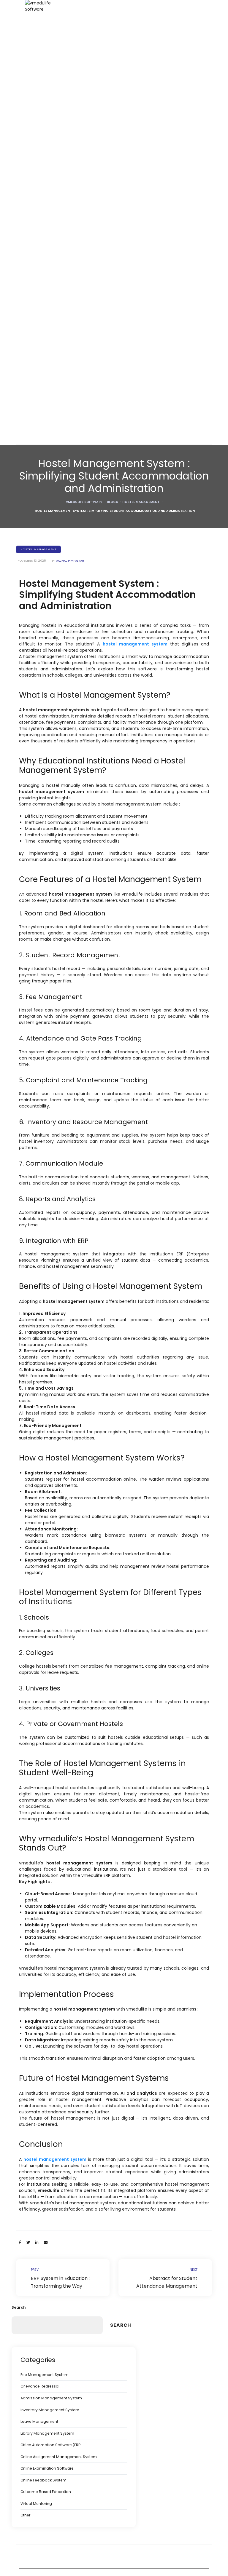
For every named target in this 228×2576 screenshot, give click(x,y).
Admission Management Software (72, 753)
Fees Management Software (66, 764)
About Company (55, 1080)
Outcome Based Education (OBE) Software (71, 450)
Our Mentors (51, 1137)
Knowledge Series (56, 1024)
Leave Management (39, 2421)
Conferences (51, 1114)
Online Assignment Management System (59, 2457)
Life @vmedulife (54, 1159)
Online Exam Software (60, 504)
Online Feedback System (43, 2480)
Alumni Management (59, 702)
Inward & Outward (56, 838)
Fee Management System (64, 979)
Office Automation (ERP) (62, 741)
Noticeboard (51, 679)
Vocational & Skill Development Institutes (69, 342)
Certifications (51, 1148)
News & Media (53, 1103)
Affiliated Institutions (58, 294)
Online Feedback (55, 493)
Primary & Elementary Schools (68, 238)
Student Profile (53, 623)
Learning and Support (60, 1058)
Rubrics (46, 527)
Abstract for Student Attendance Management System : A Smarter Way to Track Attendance (165, 2278)
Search (19, 2307)
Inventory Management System (50, 2410)
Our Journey (51, 1125)
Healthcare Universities (61, 328)
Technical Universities (60, 317)
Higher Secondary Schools (65, 260)
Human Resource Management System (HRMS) (69, 727)
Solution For (50, 227)
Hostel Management (58, 922)
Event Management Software (67, 691)
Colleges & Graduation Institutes (70, 272)
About (44, 1069)
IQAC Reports (52, 549)
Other (25, 2515)
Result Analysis (53, 516)
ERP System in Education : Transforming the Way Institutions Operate (63, 2278)
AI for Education (54, 990)
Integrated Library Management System (70, 908)
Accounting (50, 775)
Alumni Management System (67, 967)
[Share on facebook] (20, 2243)
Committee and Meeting (62, 657)
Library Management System (66, 956)
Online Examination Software (47, 2468)
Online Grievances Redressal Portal (73, 883)
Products (47, 368)
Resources (49, 1001)
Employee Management (62, 787)
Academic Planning (58, 482)
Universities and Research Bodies (71, 305)
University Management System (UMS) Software (69, 382)
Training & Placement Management (73, 668)
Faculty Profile (52, 798)
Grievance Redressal (40, 2386)
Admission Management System (51, 2398)
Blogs (44, 1013)
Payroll (45, 826)
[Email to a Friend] (46, 2243)
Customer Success (57, 1046)
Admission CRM (54, 945)
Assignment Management (64, 538)
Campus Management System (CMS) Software (68, 399)
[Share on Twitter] (28, 2243)
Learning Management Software (70, 612)
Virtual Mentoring (36, 2504)
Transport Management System (69, 860)
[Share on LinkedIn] (37, 2243)
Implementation (54, 1035)
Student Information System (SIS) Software (71, 433)
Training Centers (55, 356)
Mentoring (48, 634)
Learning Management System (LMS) (74, 713)
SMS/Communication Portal (65, 849)
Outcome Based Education (46, 2492)
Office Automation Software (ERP (50, 2445)
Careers (47, 1092)
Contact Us (49, 1170)
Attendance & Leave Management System (72, 812)
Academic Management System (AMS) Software (70, 564)
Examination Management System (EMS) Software (72, 416)
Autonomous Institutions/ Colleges (72, 283)
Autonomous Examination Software (73, 600)
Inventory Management (61, 894)
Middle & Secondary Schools (67, 249)
